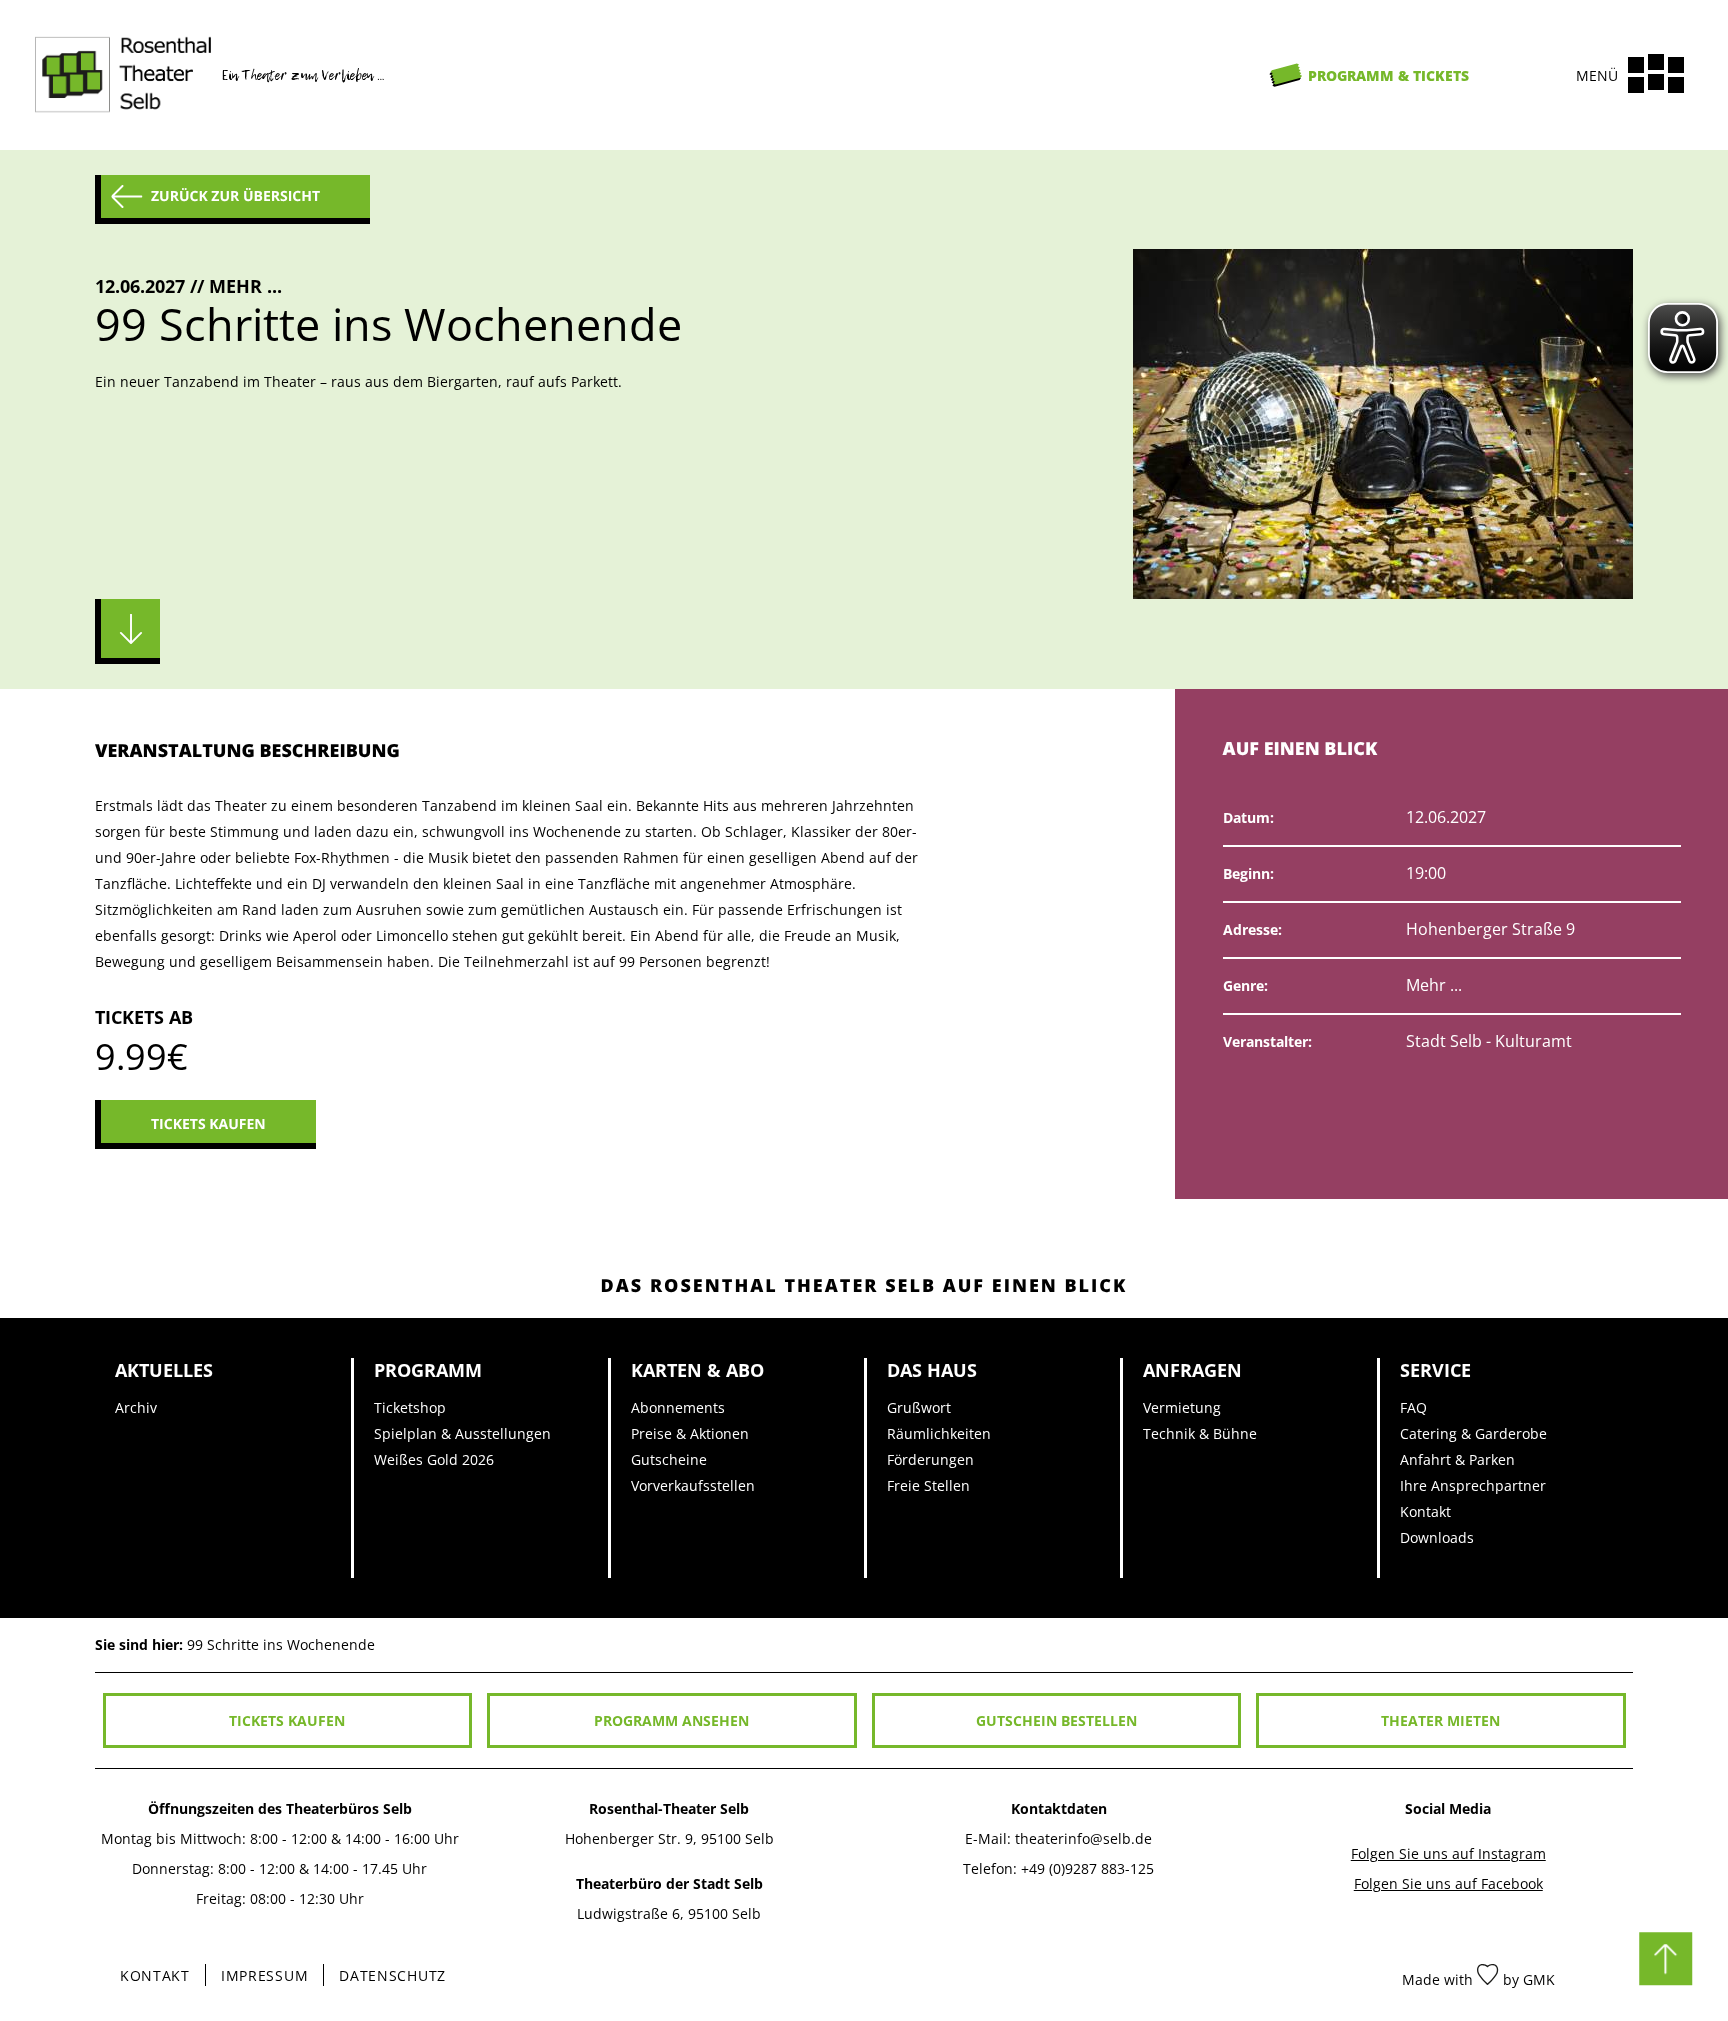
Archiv (136, 1407)
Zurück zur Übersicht (235, 196)
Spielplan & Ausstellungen (462, 1433)
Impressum (264, 1975)
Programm (428, 1369)
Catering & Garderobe (1473, 1433)
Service (1435, 1369)
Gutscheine (669, 1459)
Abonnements (678, 1407)
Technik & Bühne (1200, 1433)
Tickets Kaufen (208, 1124)
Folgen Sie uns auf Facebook (1448, 1883)
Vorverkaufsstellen (693, 1485)
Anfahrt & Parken (1457, 1459)
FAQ (1413, 1407)
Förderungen (930, 1459)
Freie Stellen (928, 1485)
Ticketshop (410, 1407)
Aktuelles (164, 1369)
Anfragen (1192, 1369)
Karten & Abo (697, 1369)
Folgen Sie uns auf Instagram (1448, 1853)
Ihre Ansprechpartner (1473, 1485)
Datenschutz (392, 1975)
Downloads (1437, 1537)
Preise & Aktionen (690, 1433)
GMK (1539, 1979)
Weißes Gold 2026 (434, 1459)
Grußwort (919, 1407)
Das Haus (932, 1369)
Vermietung (1182, 1407)
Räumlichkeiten (939, 1433)
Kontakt (1425, 1511)
